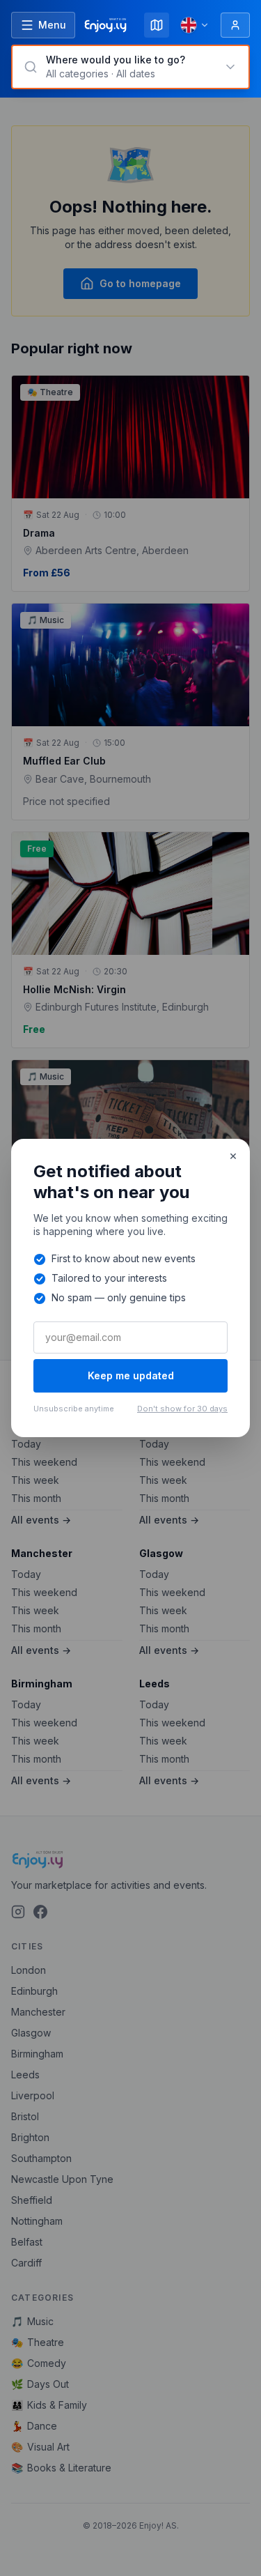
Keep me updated (131, 1375)
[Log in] (235, 25)
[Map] (157, 25)
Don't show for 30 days (182, 1409)
